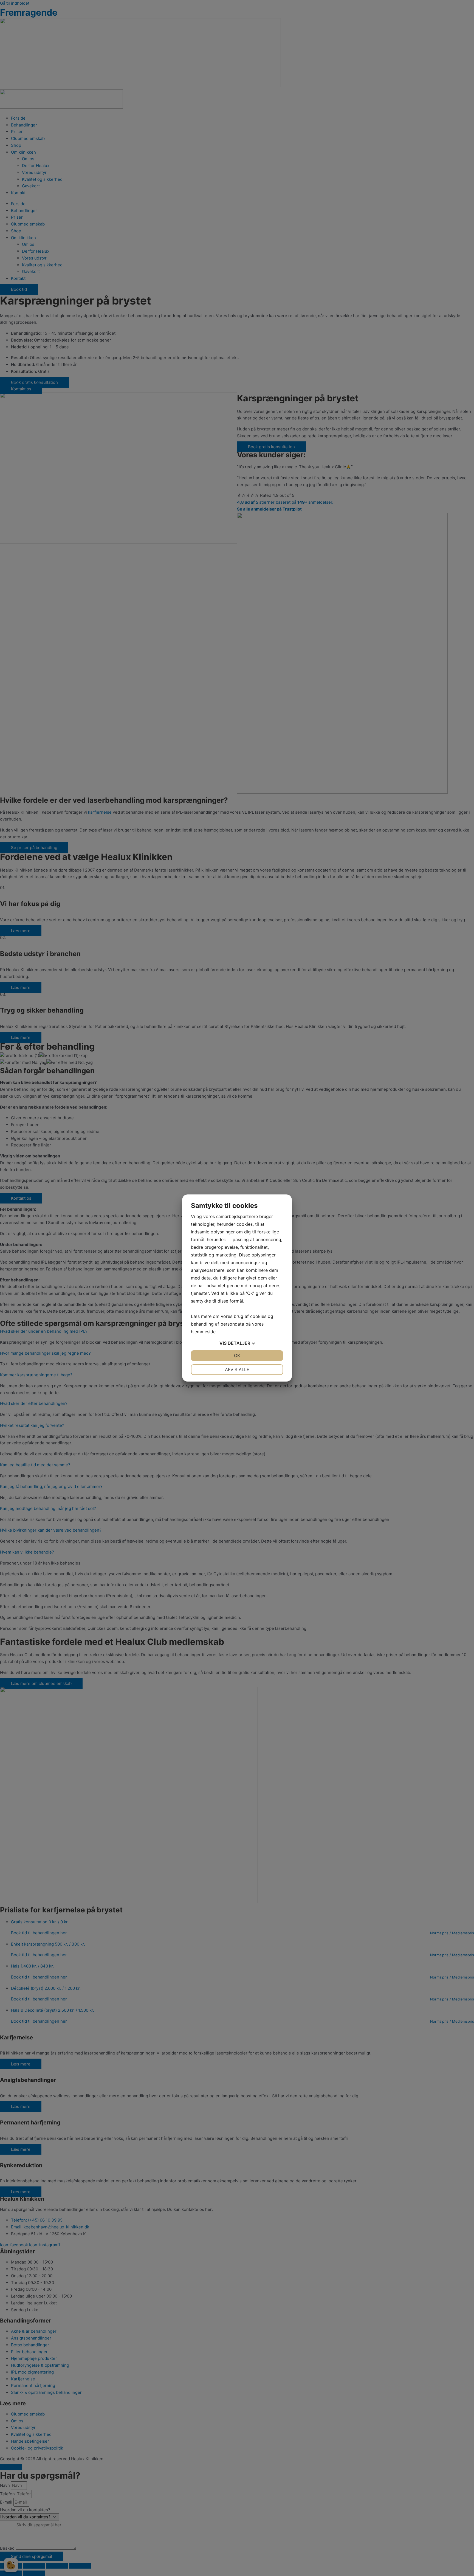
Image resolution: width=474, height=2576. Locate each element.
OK (237, 1355)
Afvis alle (237, 1369)
